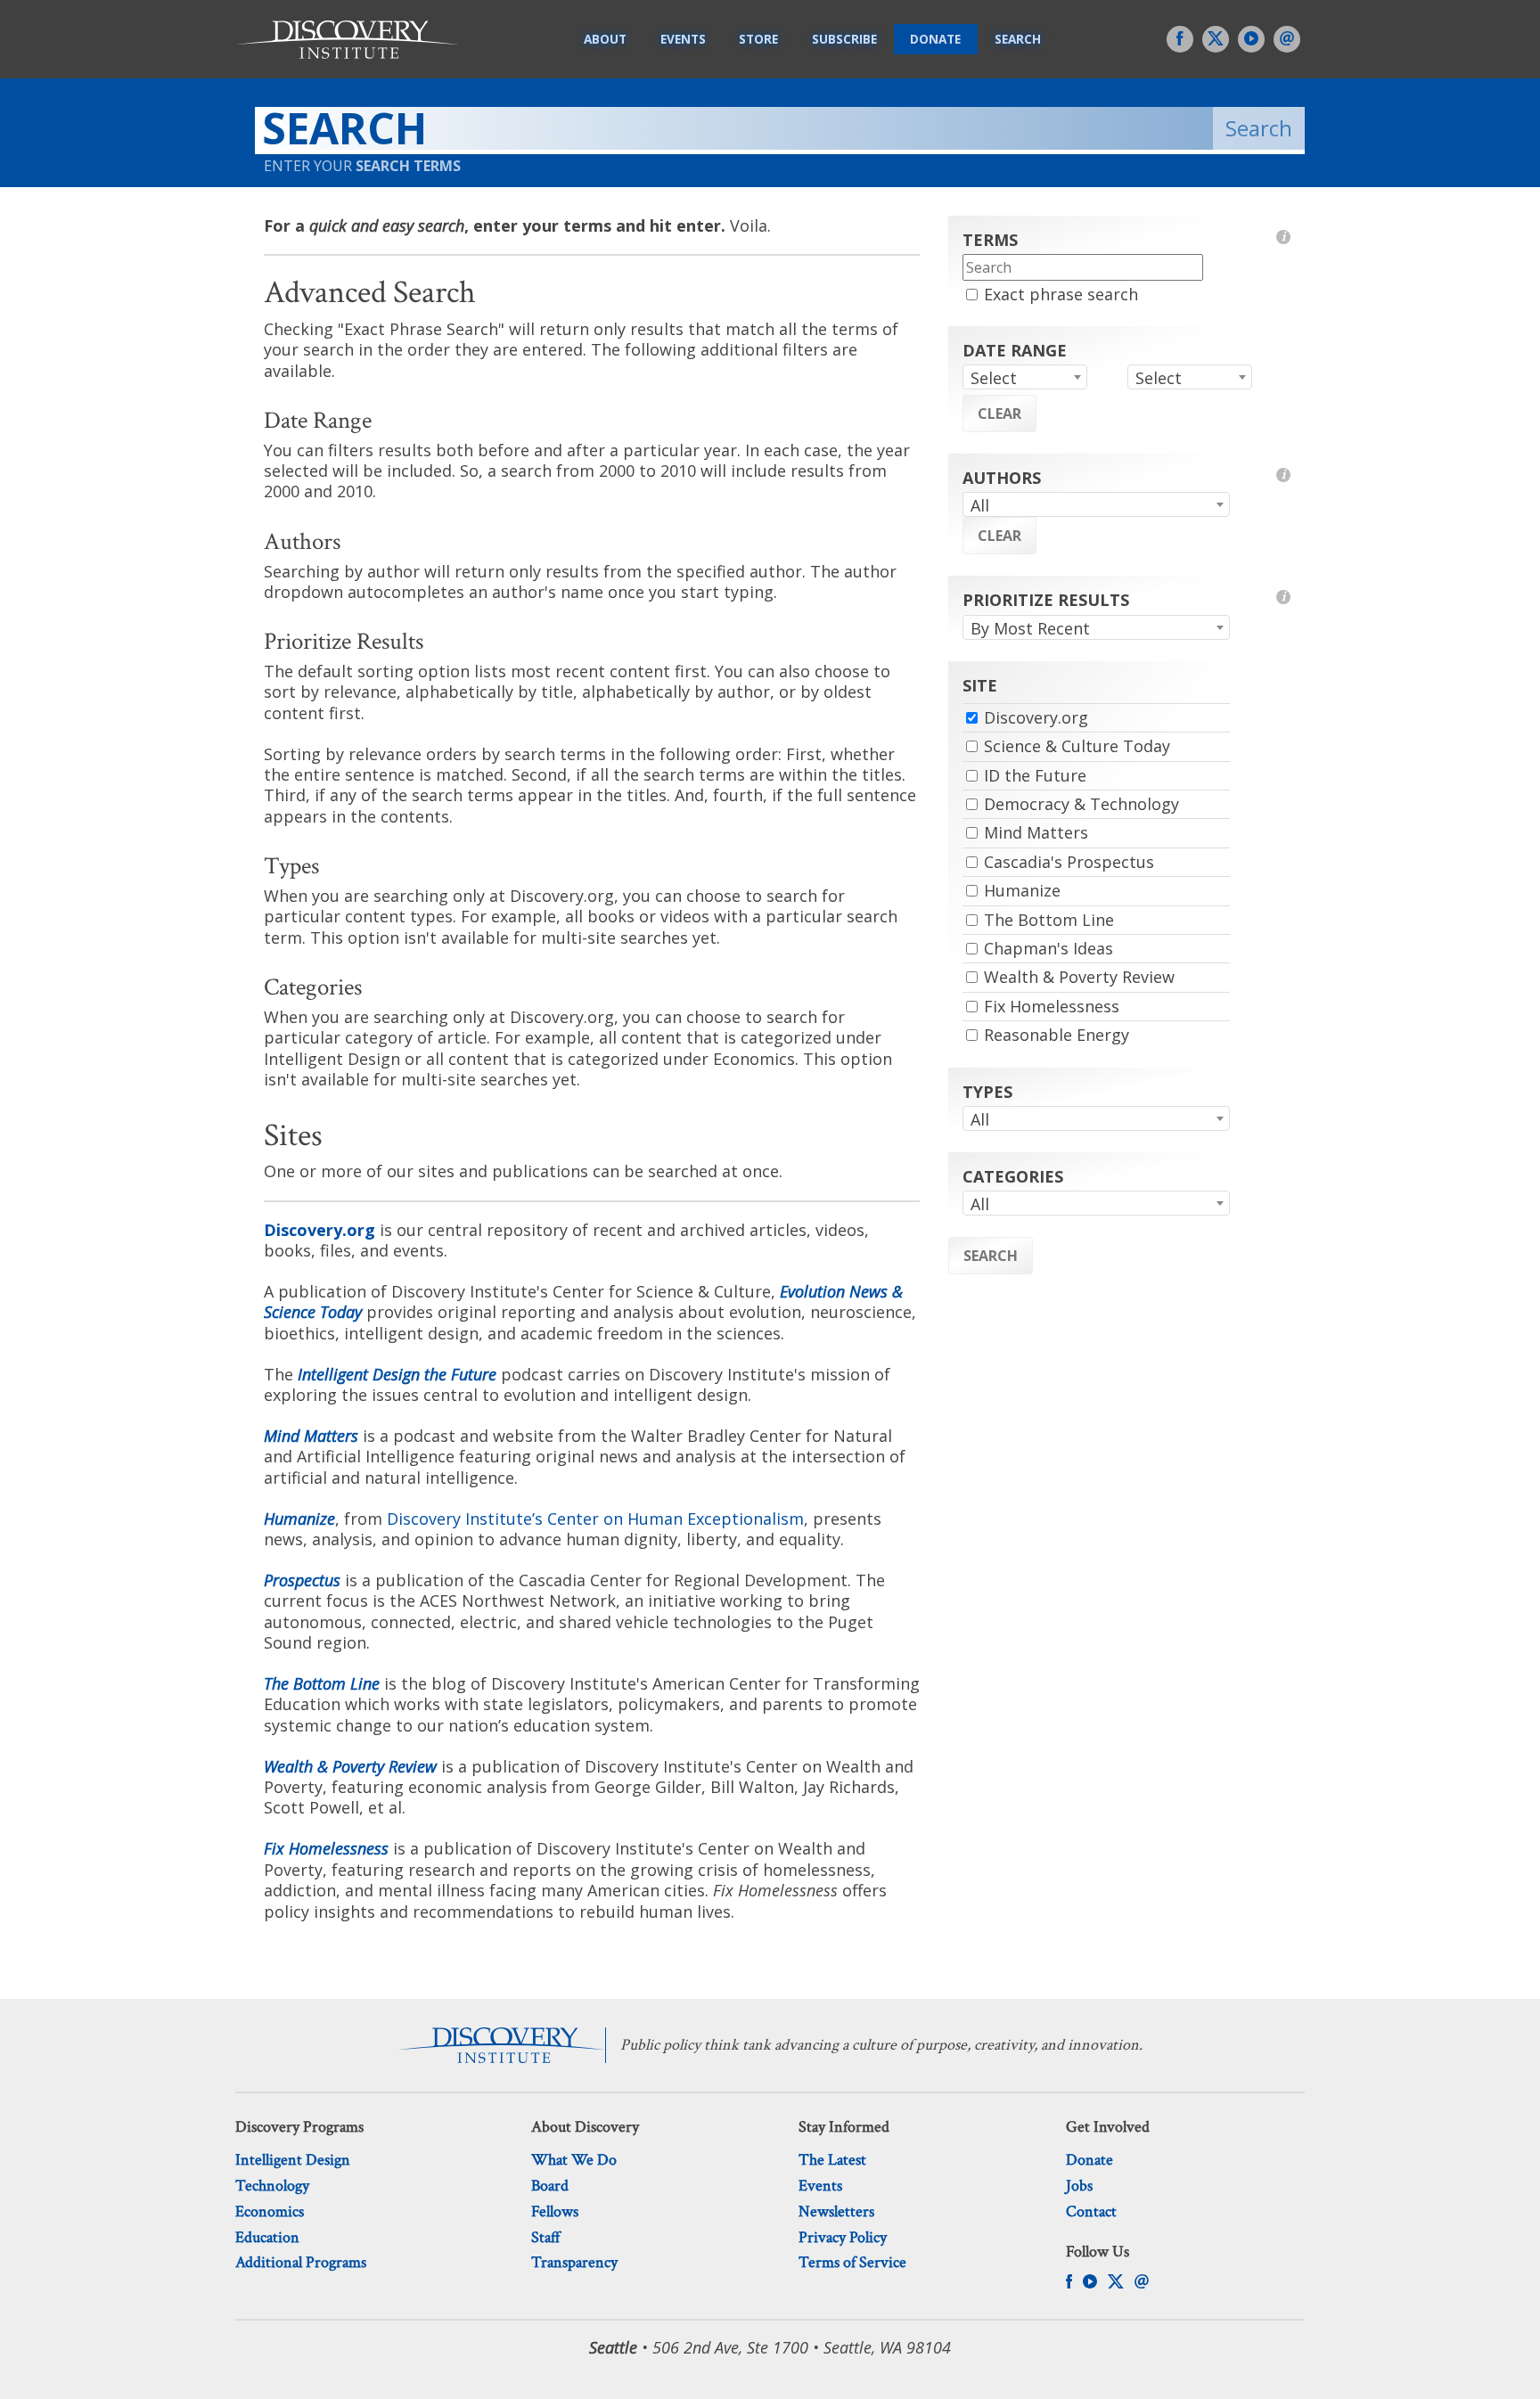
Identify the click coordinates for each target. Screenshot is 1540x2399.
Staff (546, 2237)
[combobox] (1025, 377)
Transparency (574, 2262)
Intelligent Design (293, 2160)
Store (758, 39)
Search (1018, 39)
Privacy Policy (843, 2237)
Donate (935, 39)
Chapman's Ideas (1049, 948)
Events (683, 39)
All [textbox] (980, 505)
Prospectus (302, 1580)
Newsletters (836, 2211)
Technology (272, 2186)
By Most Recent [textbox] (1030, 628)
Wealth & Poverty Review (350, 1766)
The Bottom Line (322, 1683)
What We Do (574, 2160)
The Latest (832, 2160)
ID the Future (1035, 775)
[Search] (780, 131)
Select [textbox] (994, 378)
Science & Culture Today (1077, 746)
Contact (1091, 2211)
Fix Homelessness (1052, 1006)
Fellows (555, 2211)
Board (550, 2186)
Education (267, 2237)
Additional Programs (301, 2262)
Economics (270, 2211)
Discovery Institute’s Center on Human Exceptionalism (595, 1519)
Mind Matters (311, 1436)
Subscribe (844, 39)
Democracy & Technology (1081, 804)
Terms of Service (852, 2262)
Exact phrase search (1061, 294)
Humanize (299, 1519)
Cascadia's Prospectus (1069, 862)
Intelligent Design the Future (397, 1374)
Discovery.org (319, 1230)
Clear (999, 413)
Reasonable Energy (1057, 1035)
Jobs (1079, 2186)
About (605, 39)
